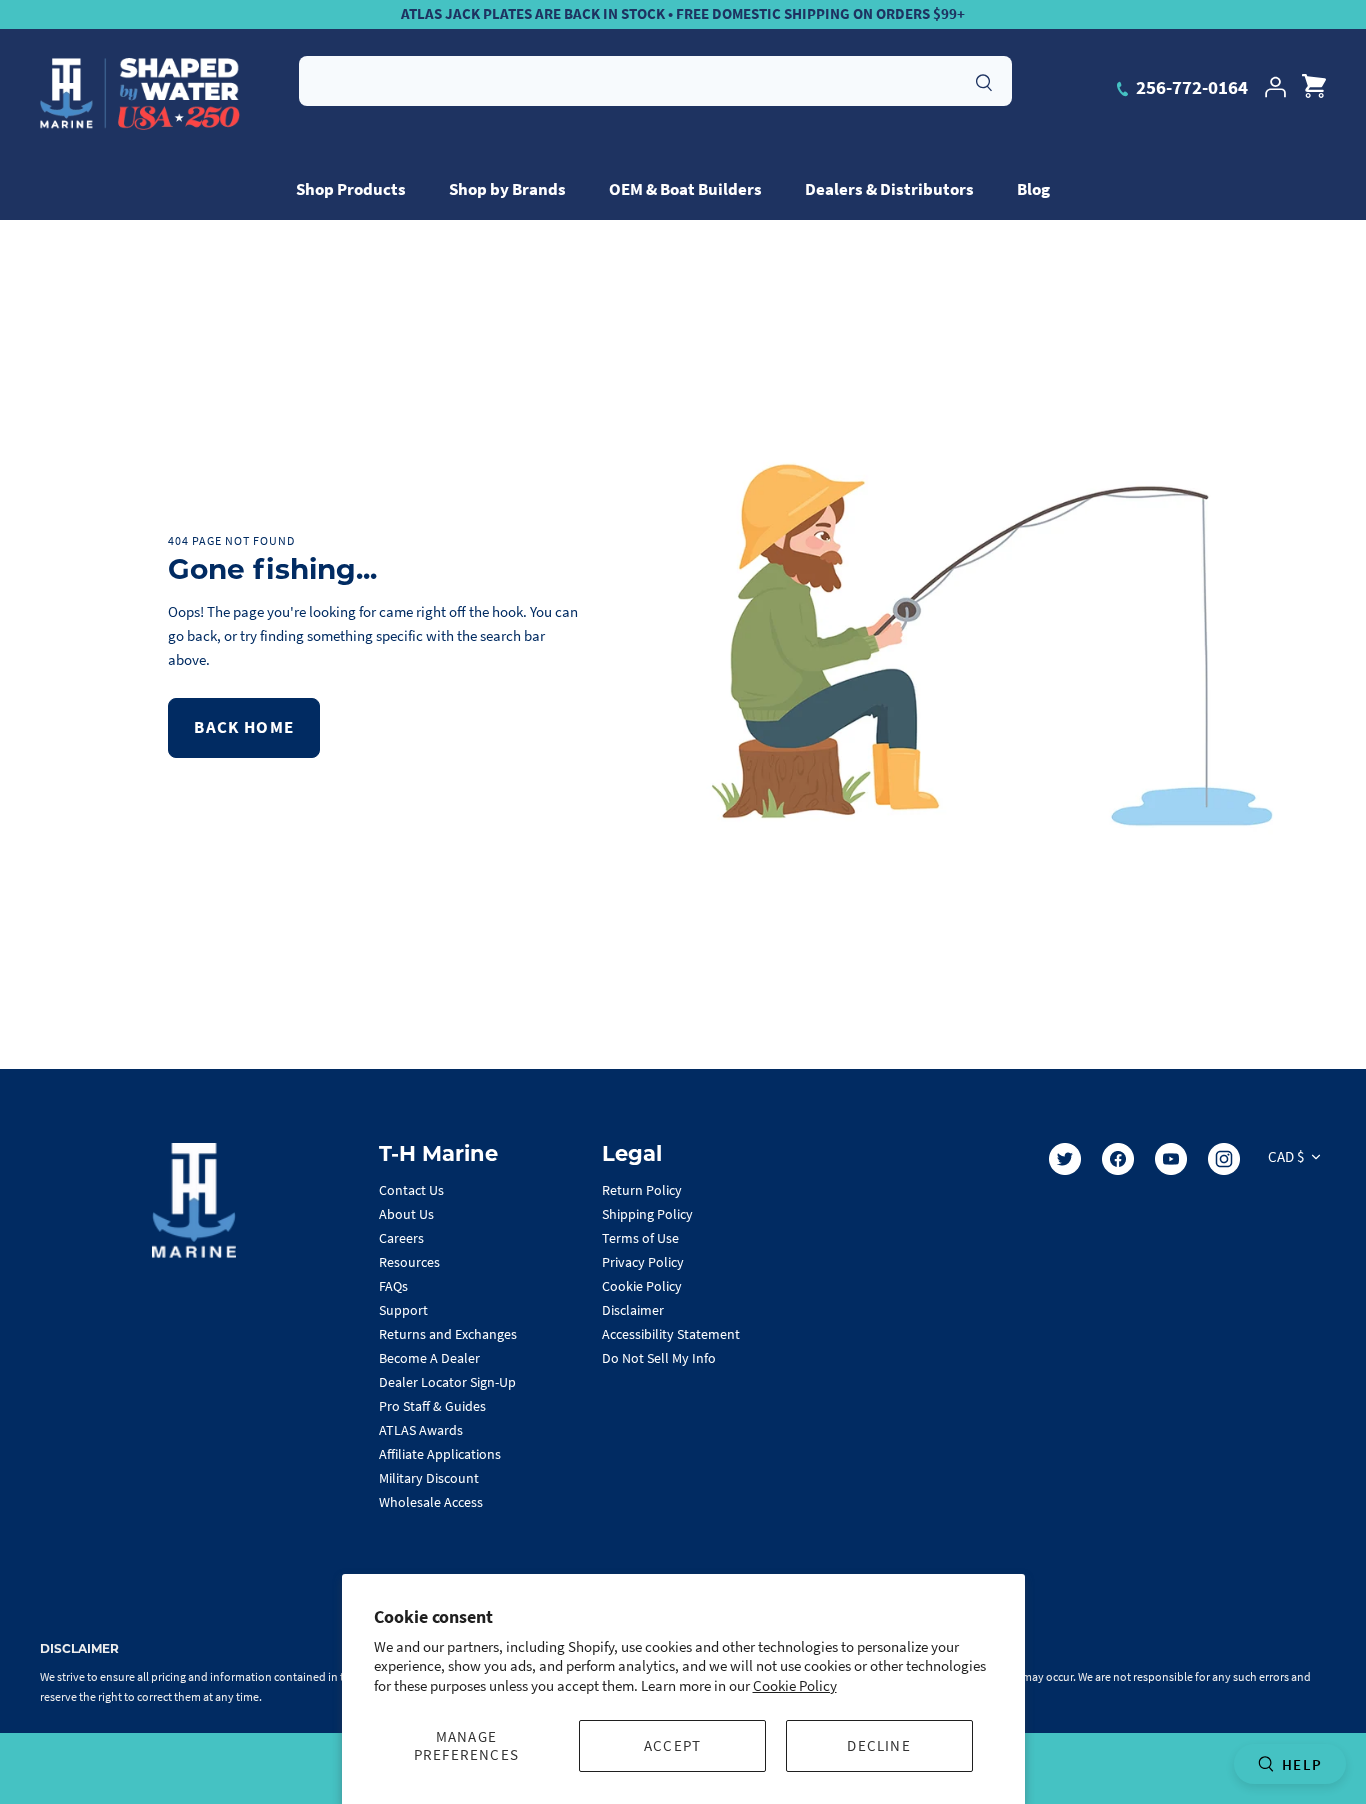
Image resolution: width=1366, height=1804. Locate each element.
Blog (1033, 189)
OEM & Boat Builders (685, 189)
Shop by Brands (507, 189)
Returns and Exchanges (448, 1334)
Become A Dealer (429, 1358)
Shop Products (351, 189)
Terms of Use (640, 1238)
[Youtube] (1171, 1159)
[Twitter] (1065, 1159)
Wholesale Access (431, 1502)
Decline (878, 1745)
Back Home (244, 727)
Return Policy (642, 1190)
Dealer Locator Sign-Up (447, 1382)
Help (1302, 1764)
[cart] (1314, 87)
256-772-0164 (1190, 87)
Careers (401, 1238)
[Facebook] (1118, 1159)
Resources (409, 1262)
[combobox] (655, 81)
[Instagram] (1224, 1159)
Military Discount (429, 1478)
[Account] (1275, 87)
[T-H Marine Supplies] (140, 94)
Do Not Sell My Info (659, 1358)
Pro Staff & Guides (432, 1406)
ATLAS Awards (421, 1430)
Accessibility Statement (671, 1334)
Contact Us (411, 1190)
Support (403, 1310)
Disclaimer (633, 1310)
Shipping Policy (647, 1214)
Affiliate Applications (440, 1454)
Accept (672, 1745)
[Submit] (984, 80)
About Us (406, 1214)
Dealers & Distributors (889, 189)
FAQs (393, 1286)
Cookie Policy (795, 1685)
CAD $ (1286, 1156)
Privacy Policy (643, 1262)
